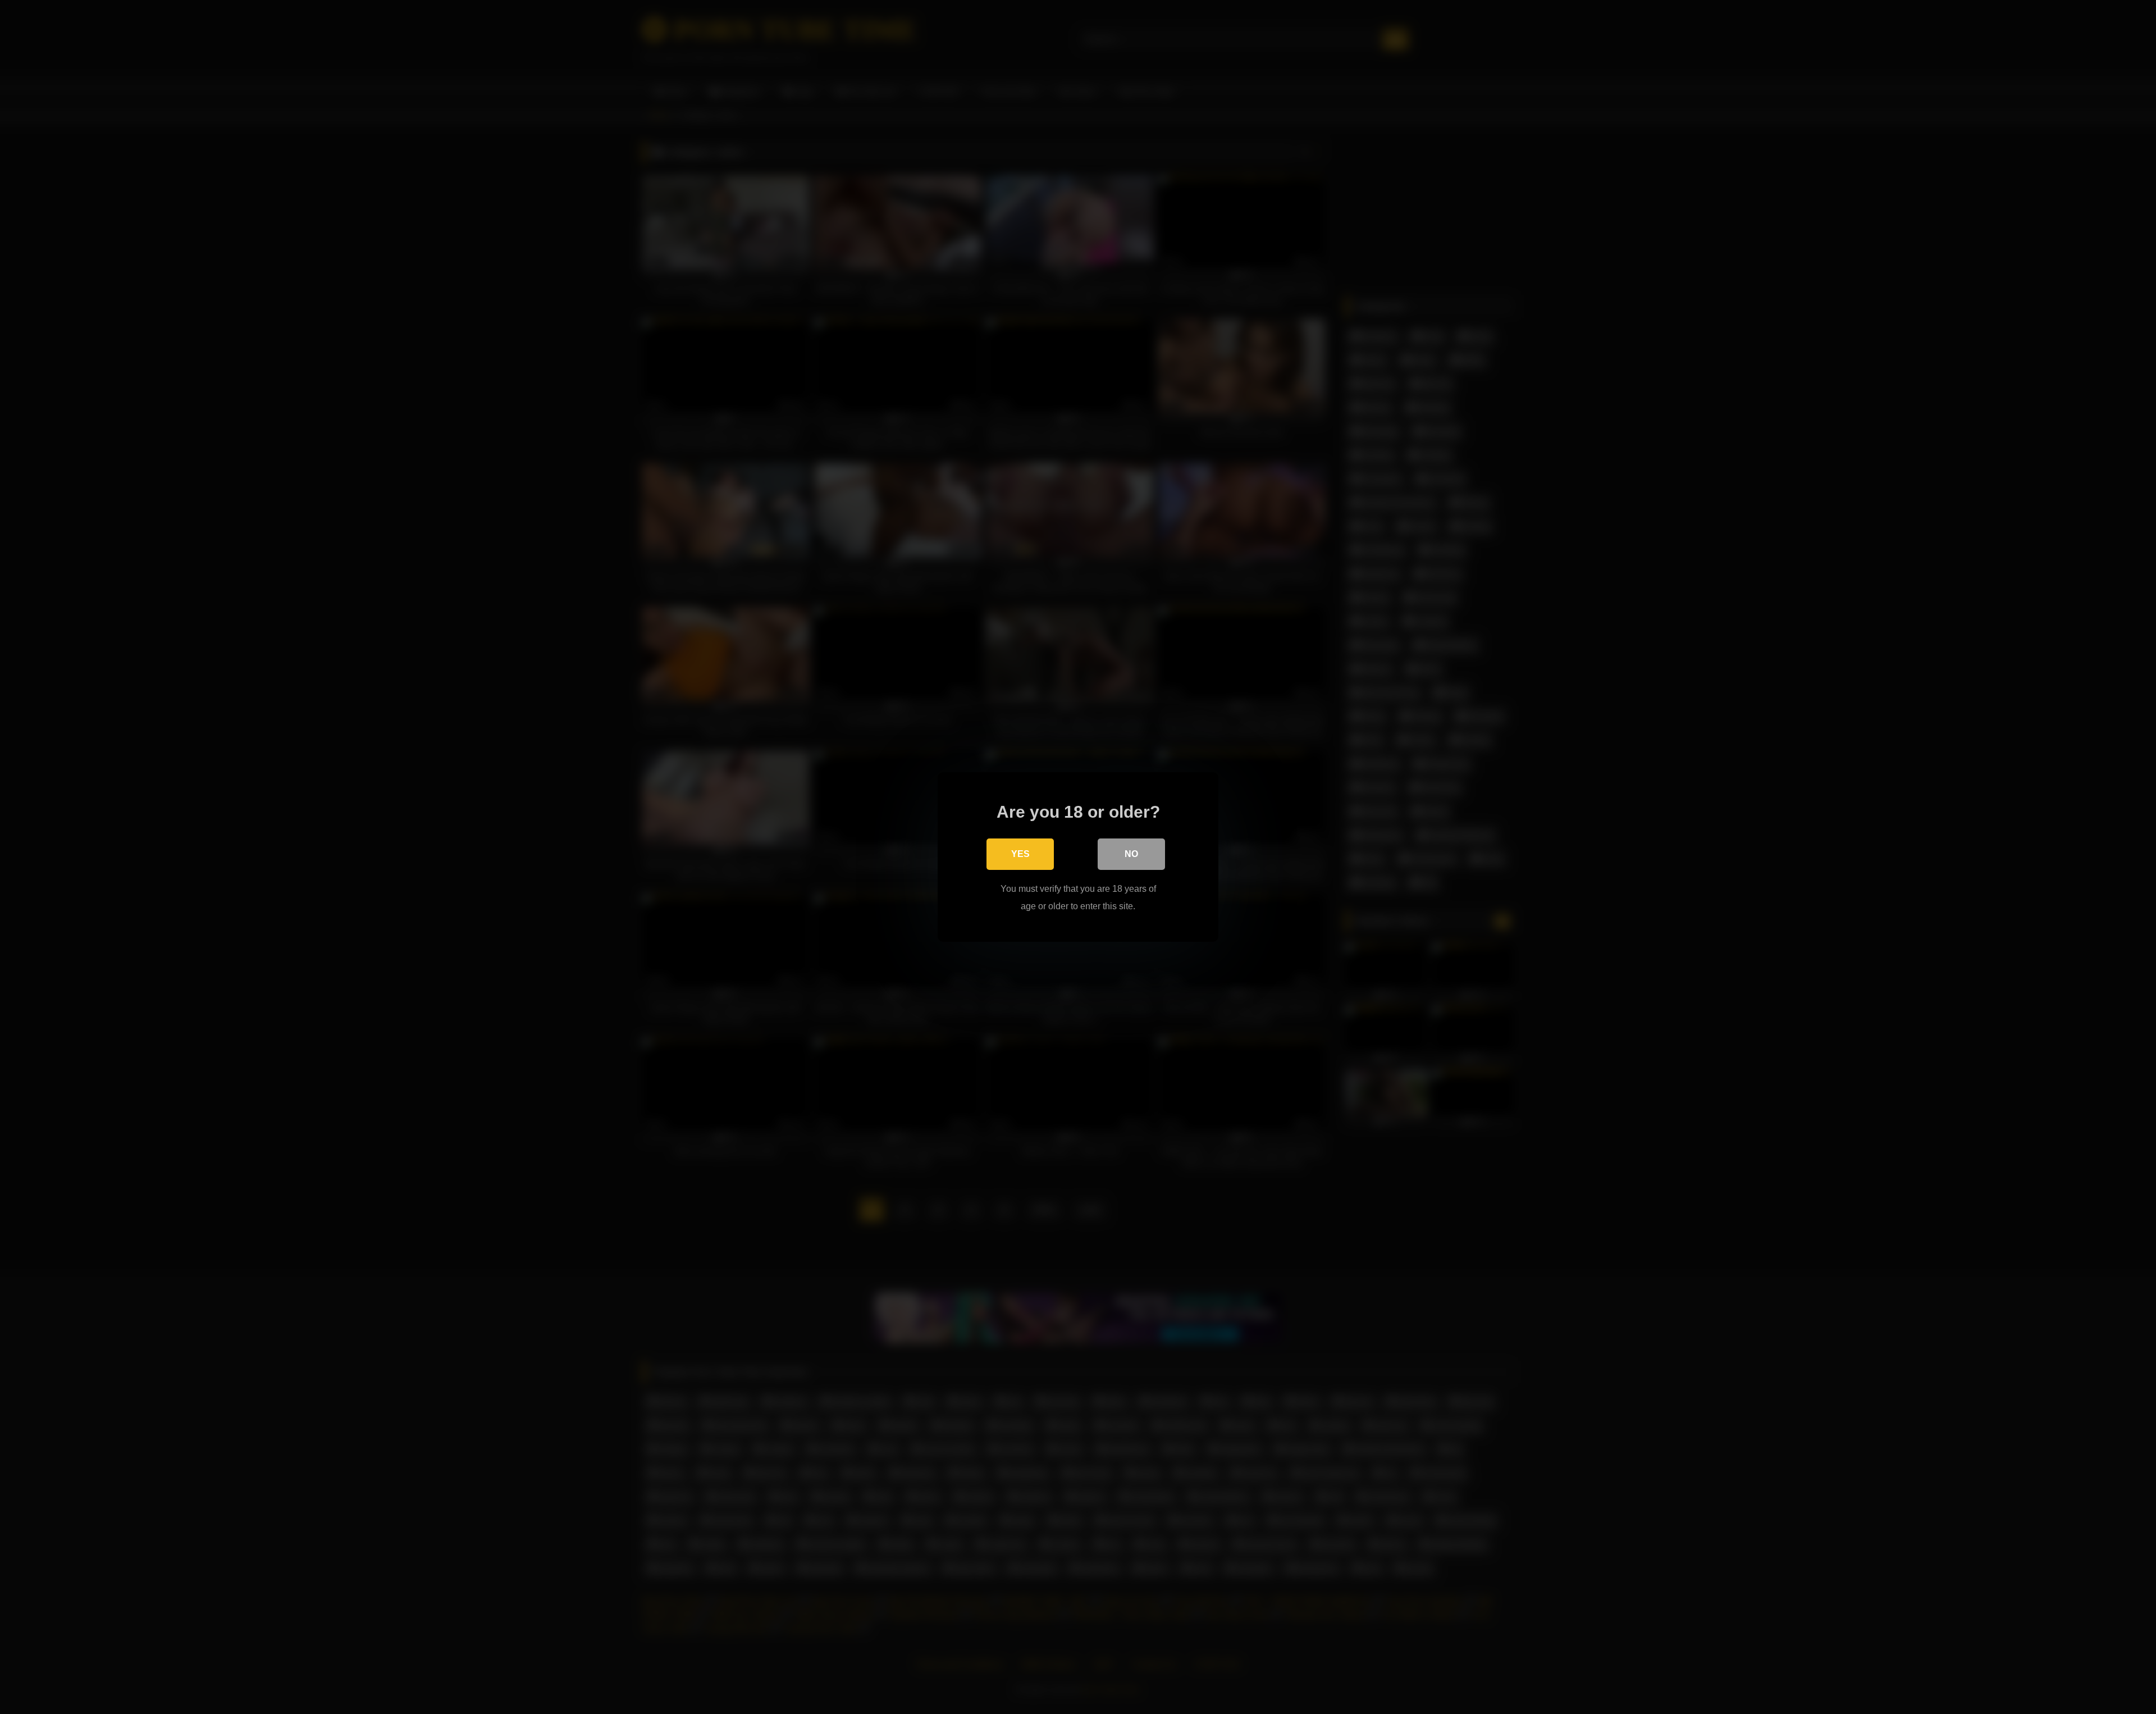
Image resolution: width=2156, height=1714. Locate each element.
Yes (1020, 854)
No (1131, 854)
